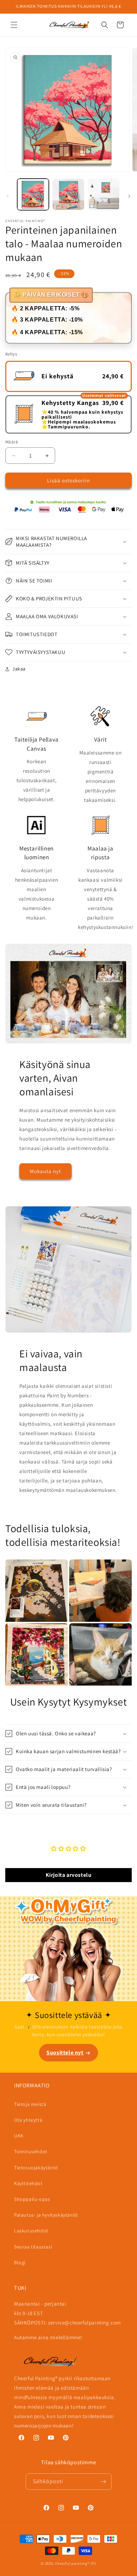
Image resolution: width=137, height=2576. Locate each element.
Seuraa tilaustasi (33, 2247)
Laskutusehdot (31, 2231)
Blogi (20, 2262)
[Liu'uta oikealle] (129, 196)
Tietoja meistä (30, 2104)
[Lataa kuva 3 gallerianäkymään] (104, 194)
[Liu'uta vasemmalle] (8, 196)
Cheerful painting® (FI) (76, 2563)
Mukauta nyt (45, 1171)
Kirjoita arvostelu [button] (69, 1875)
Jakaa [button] (19, 669)
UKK (19, 2136)
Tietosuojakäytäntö (36, 2168)
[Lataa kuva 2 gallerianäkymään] (68, 194)
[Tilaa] (104, 2482)
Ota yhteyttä (28, 2120)
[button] (14, 25)
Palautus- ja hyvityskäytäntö (46, 2215)
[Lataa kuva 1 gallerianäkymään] (33, 194)
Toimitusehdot (31, 2151)
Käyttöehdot (28, 2183)
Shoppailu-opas (32, 2199)
